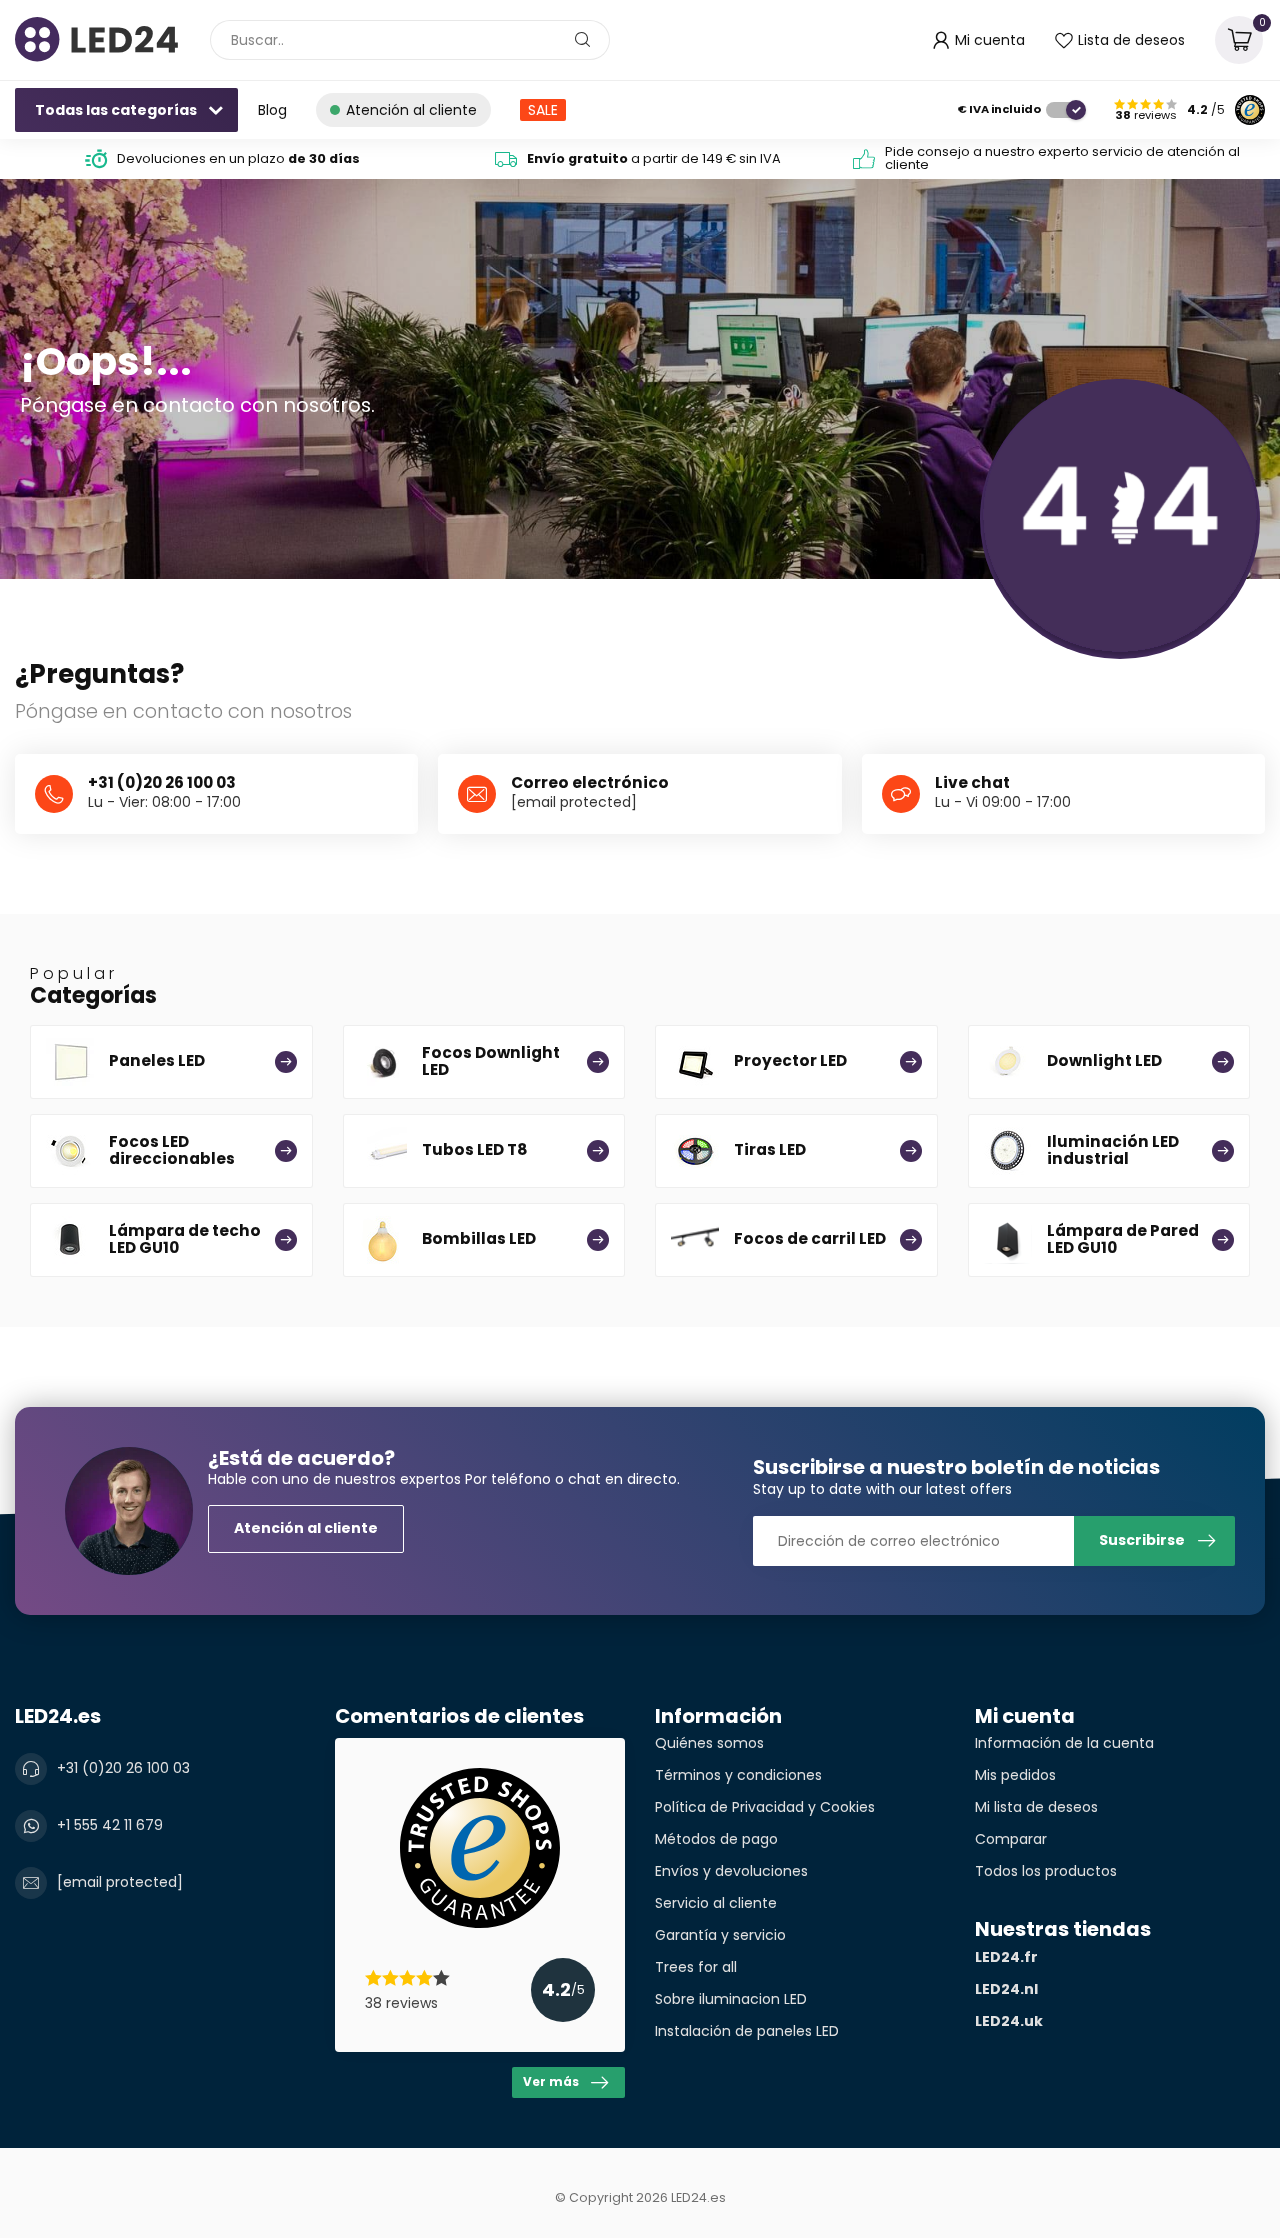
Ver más (551, 2082)
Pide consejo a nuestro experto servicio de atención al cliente (1062, 158)
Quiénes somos (709, 1743)
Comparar (1011, 1839)
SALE (543, 110)
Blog (272, 110)
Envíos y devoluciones (731, 1871)
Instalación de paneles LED (747, 2031)
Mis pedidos (1015, 1775)
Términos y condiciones (738, 1775)
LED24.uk (1009, 2021)
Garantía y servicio (720, 1935)
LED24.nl (1006, 1989)
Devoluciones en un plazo (238, 158)
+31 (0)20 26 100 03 (123, 1768)
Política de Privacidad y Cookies (765, 1807)
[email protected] (574, 802)
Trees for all (696, 1967)
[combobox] (410, 40)
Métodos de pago (716, 1839)
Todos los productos (1046, 1871)
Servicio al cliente (716, 1903)
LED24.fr (1006, 1957)
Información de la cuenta (1064, 1743)
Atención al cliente (306, 1528)
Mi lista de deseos (1036, 1807)
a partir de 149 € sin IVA (654, 158)
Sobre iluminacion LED (731, 1999)
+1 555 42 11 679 (110, 1825)
